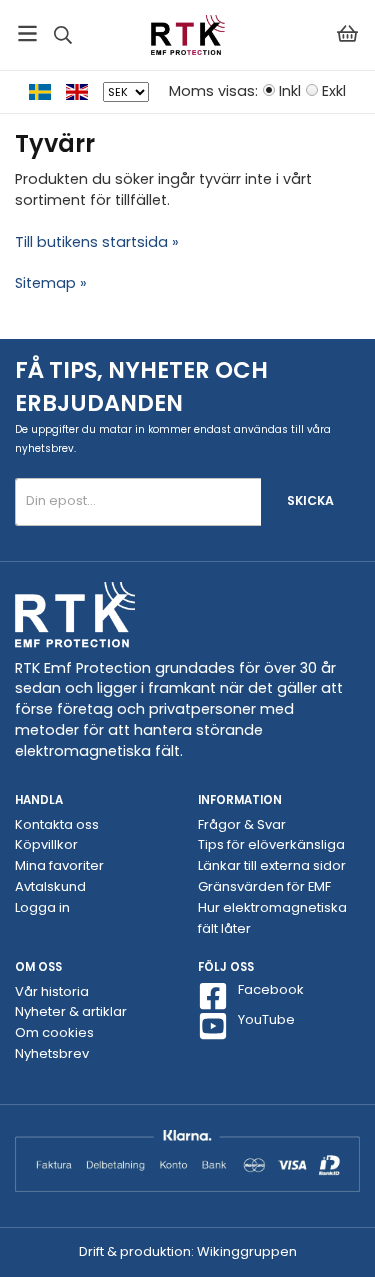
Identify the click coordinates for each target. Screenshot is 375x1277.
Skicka (310, 500)
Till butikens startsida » (97, 242)
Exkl (334, 91)
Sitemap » (51, 283)
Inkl (290, 91)
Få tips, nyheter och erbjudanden (141, 386)
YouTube (266, 1020)
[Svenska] (47, 91)
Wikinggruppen (247, 1251)
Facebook (271, 990)
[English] (84, 91)
